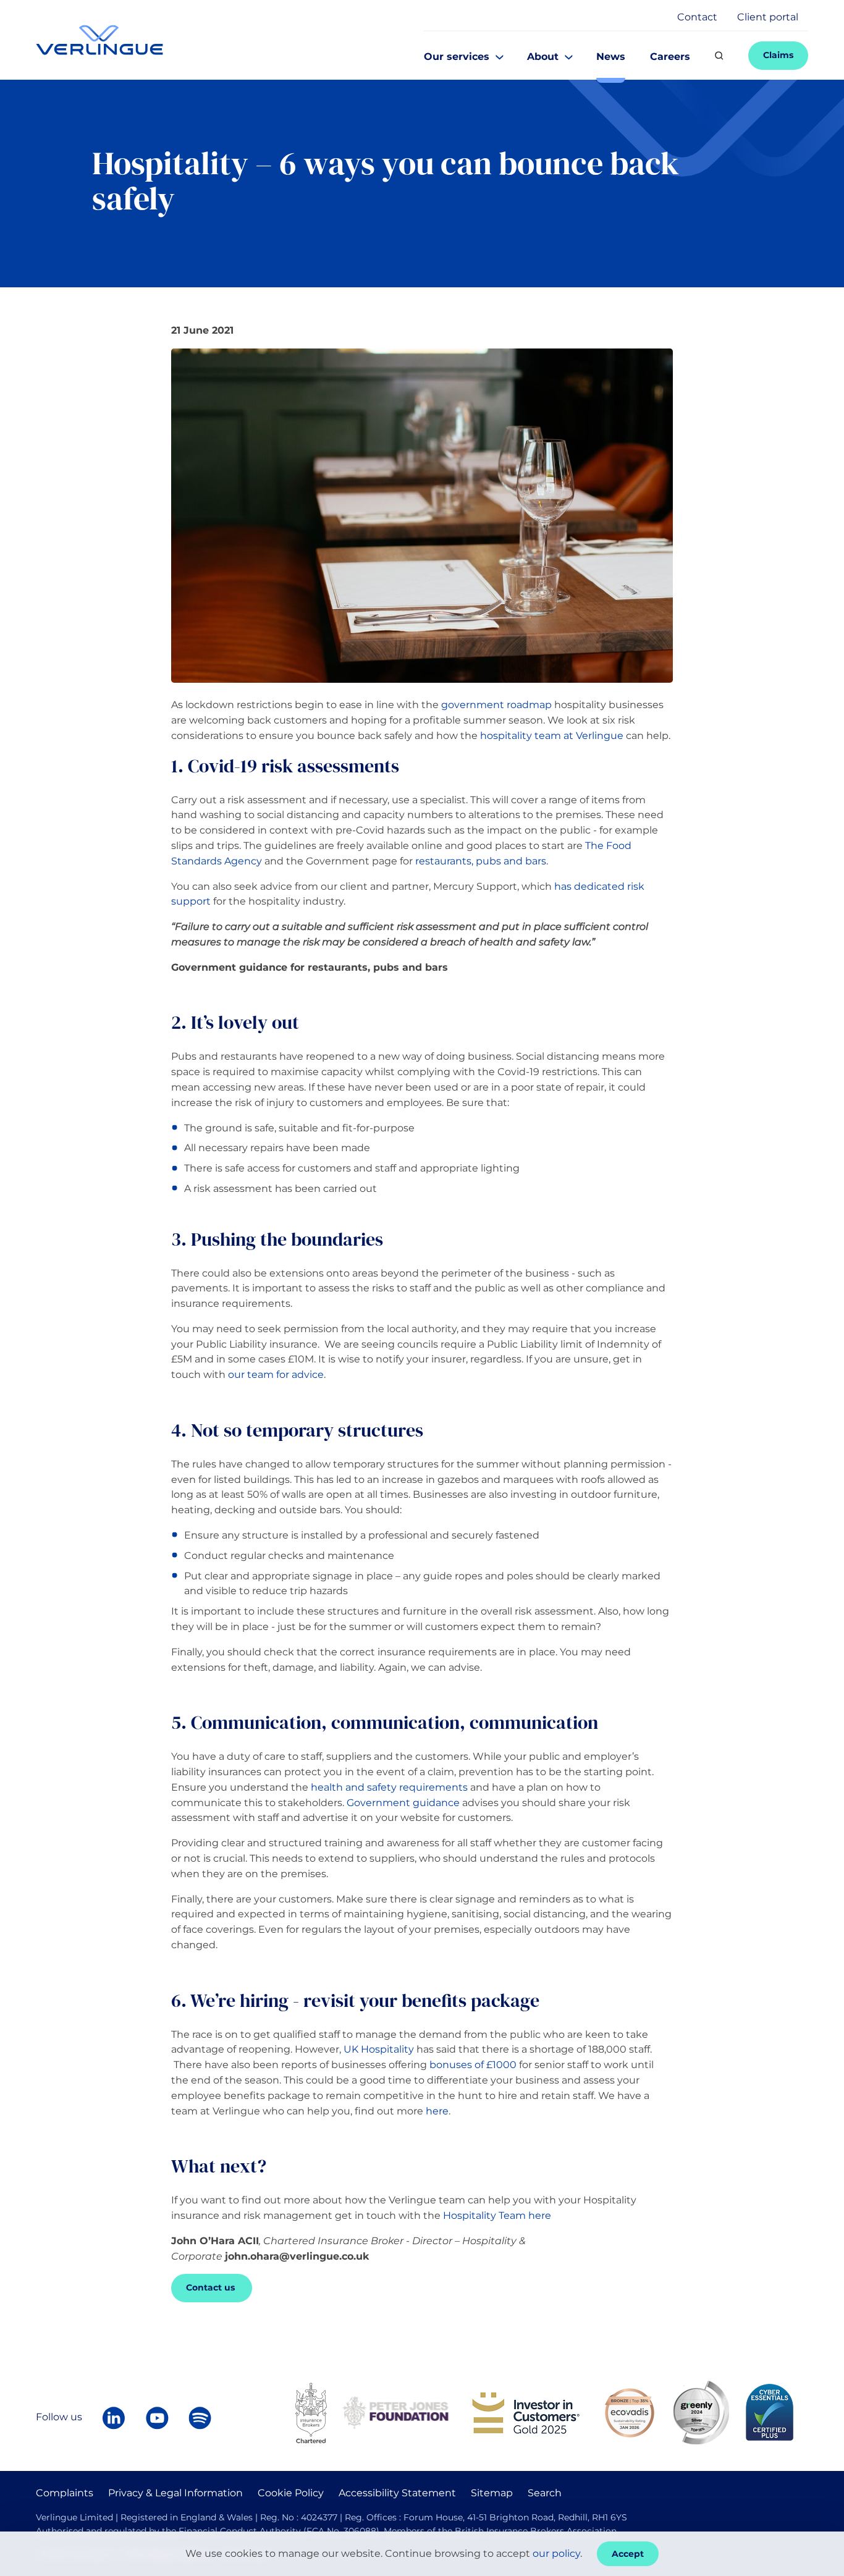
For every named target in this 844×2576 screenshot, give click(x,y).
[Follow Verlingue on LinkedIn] (114, 2418)
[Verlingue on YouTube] (157, 2418)
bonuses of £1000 (473, 2065)
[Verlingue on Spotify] (200, 2418)
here (437, 2111)
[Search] (719, 56)
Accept (628, 2554)
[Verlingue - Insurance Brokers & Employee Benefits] (99, 40)
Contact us (212, 2287)
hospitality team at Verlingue (552, 736)
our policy (556, 2553)
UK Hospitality (379, 2049)
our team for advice (276, 1375)
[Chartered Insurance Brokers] (311, 2412)
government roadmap (496, 705)
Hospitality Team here (496, 2215)
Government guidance (403, 1803)
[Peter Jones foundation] (395, 2412)
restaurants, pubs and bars (481, 861)
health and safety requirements (389, 1787)
